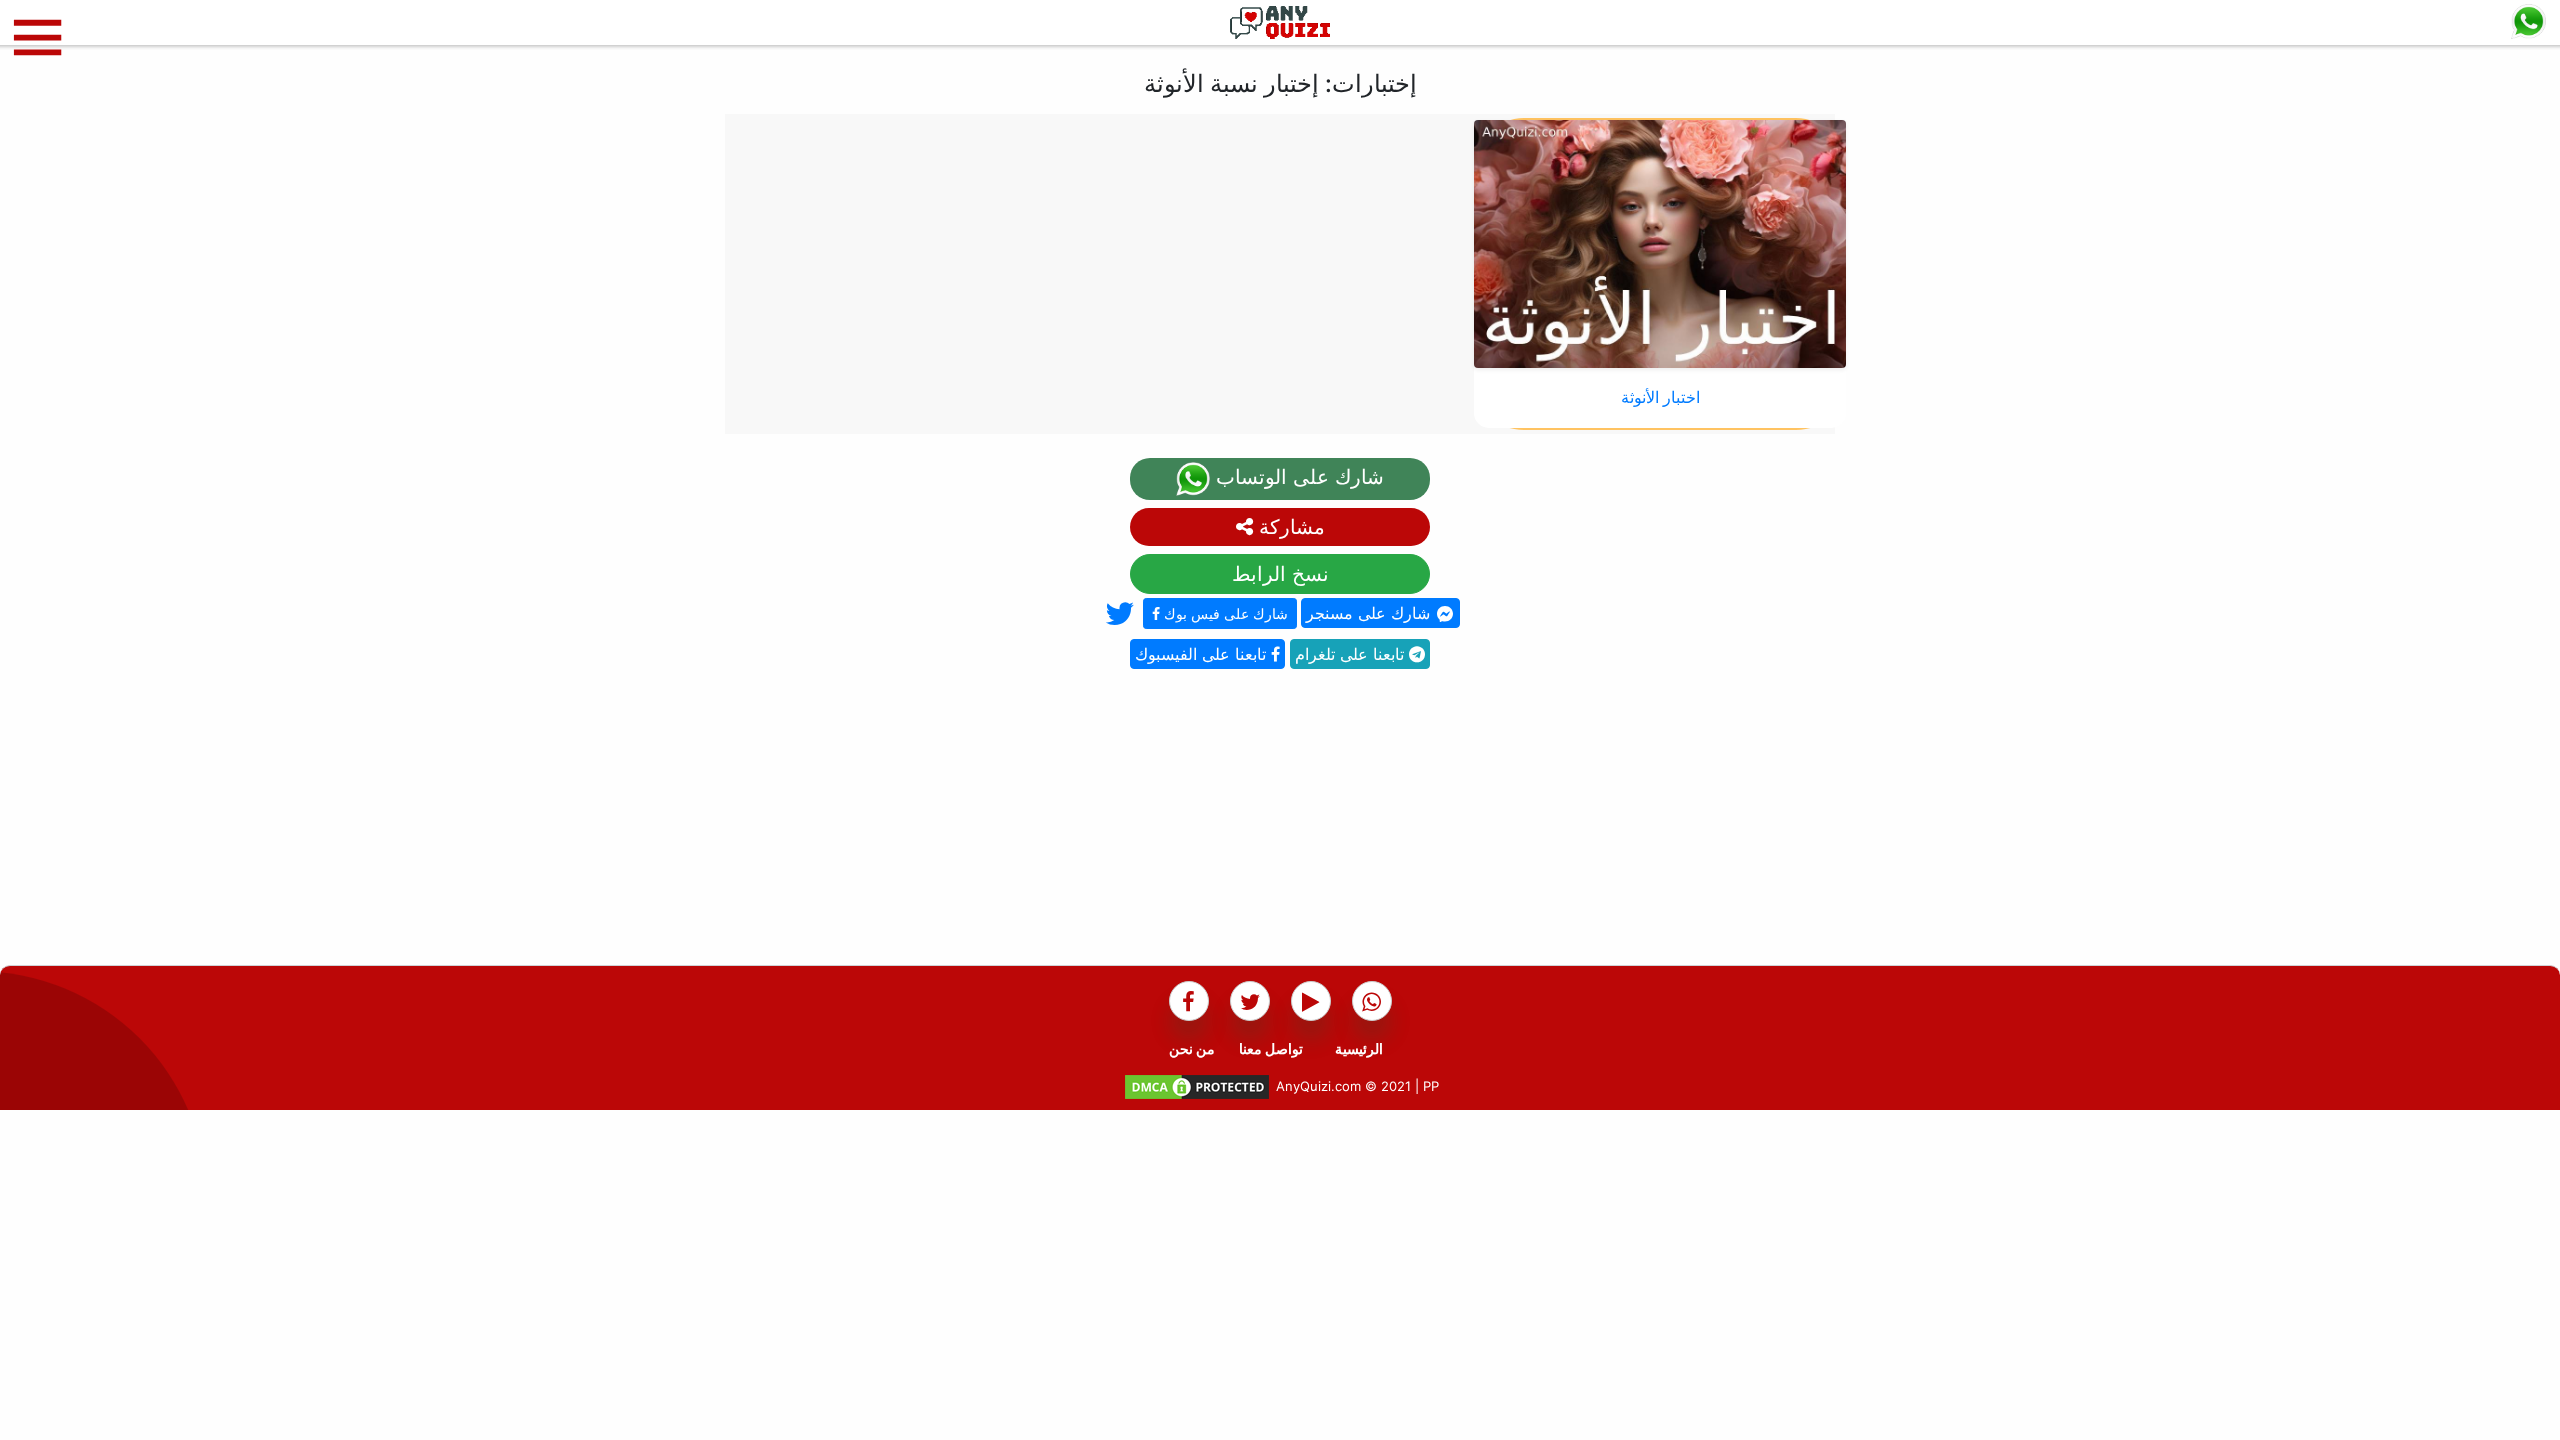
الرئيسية (1359, 1048)
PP (1431, 1086)
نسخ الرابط (1280, 574)
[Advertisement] (1280, 825)
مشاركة (1289, 527)
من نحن (1192, 1048)
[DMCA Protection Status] (1197, 1086)
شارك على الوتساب (1297, 477)
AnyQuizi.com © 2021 (1343, 1086)
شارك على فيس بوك (1224, 613)
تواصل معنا (1271, 1048)
